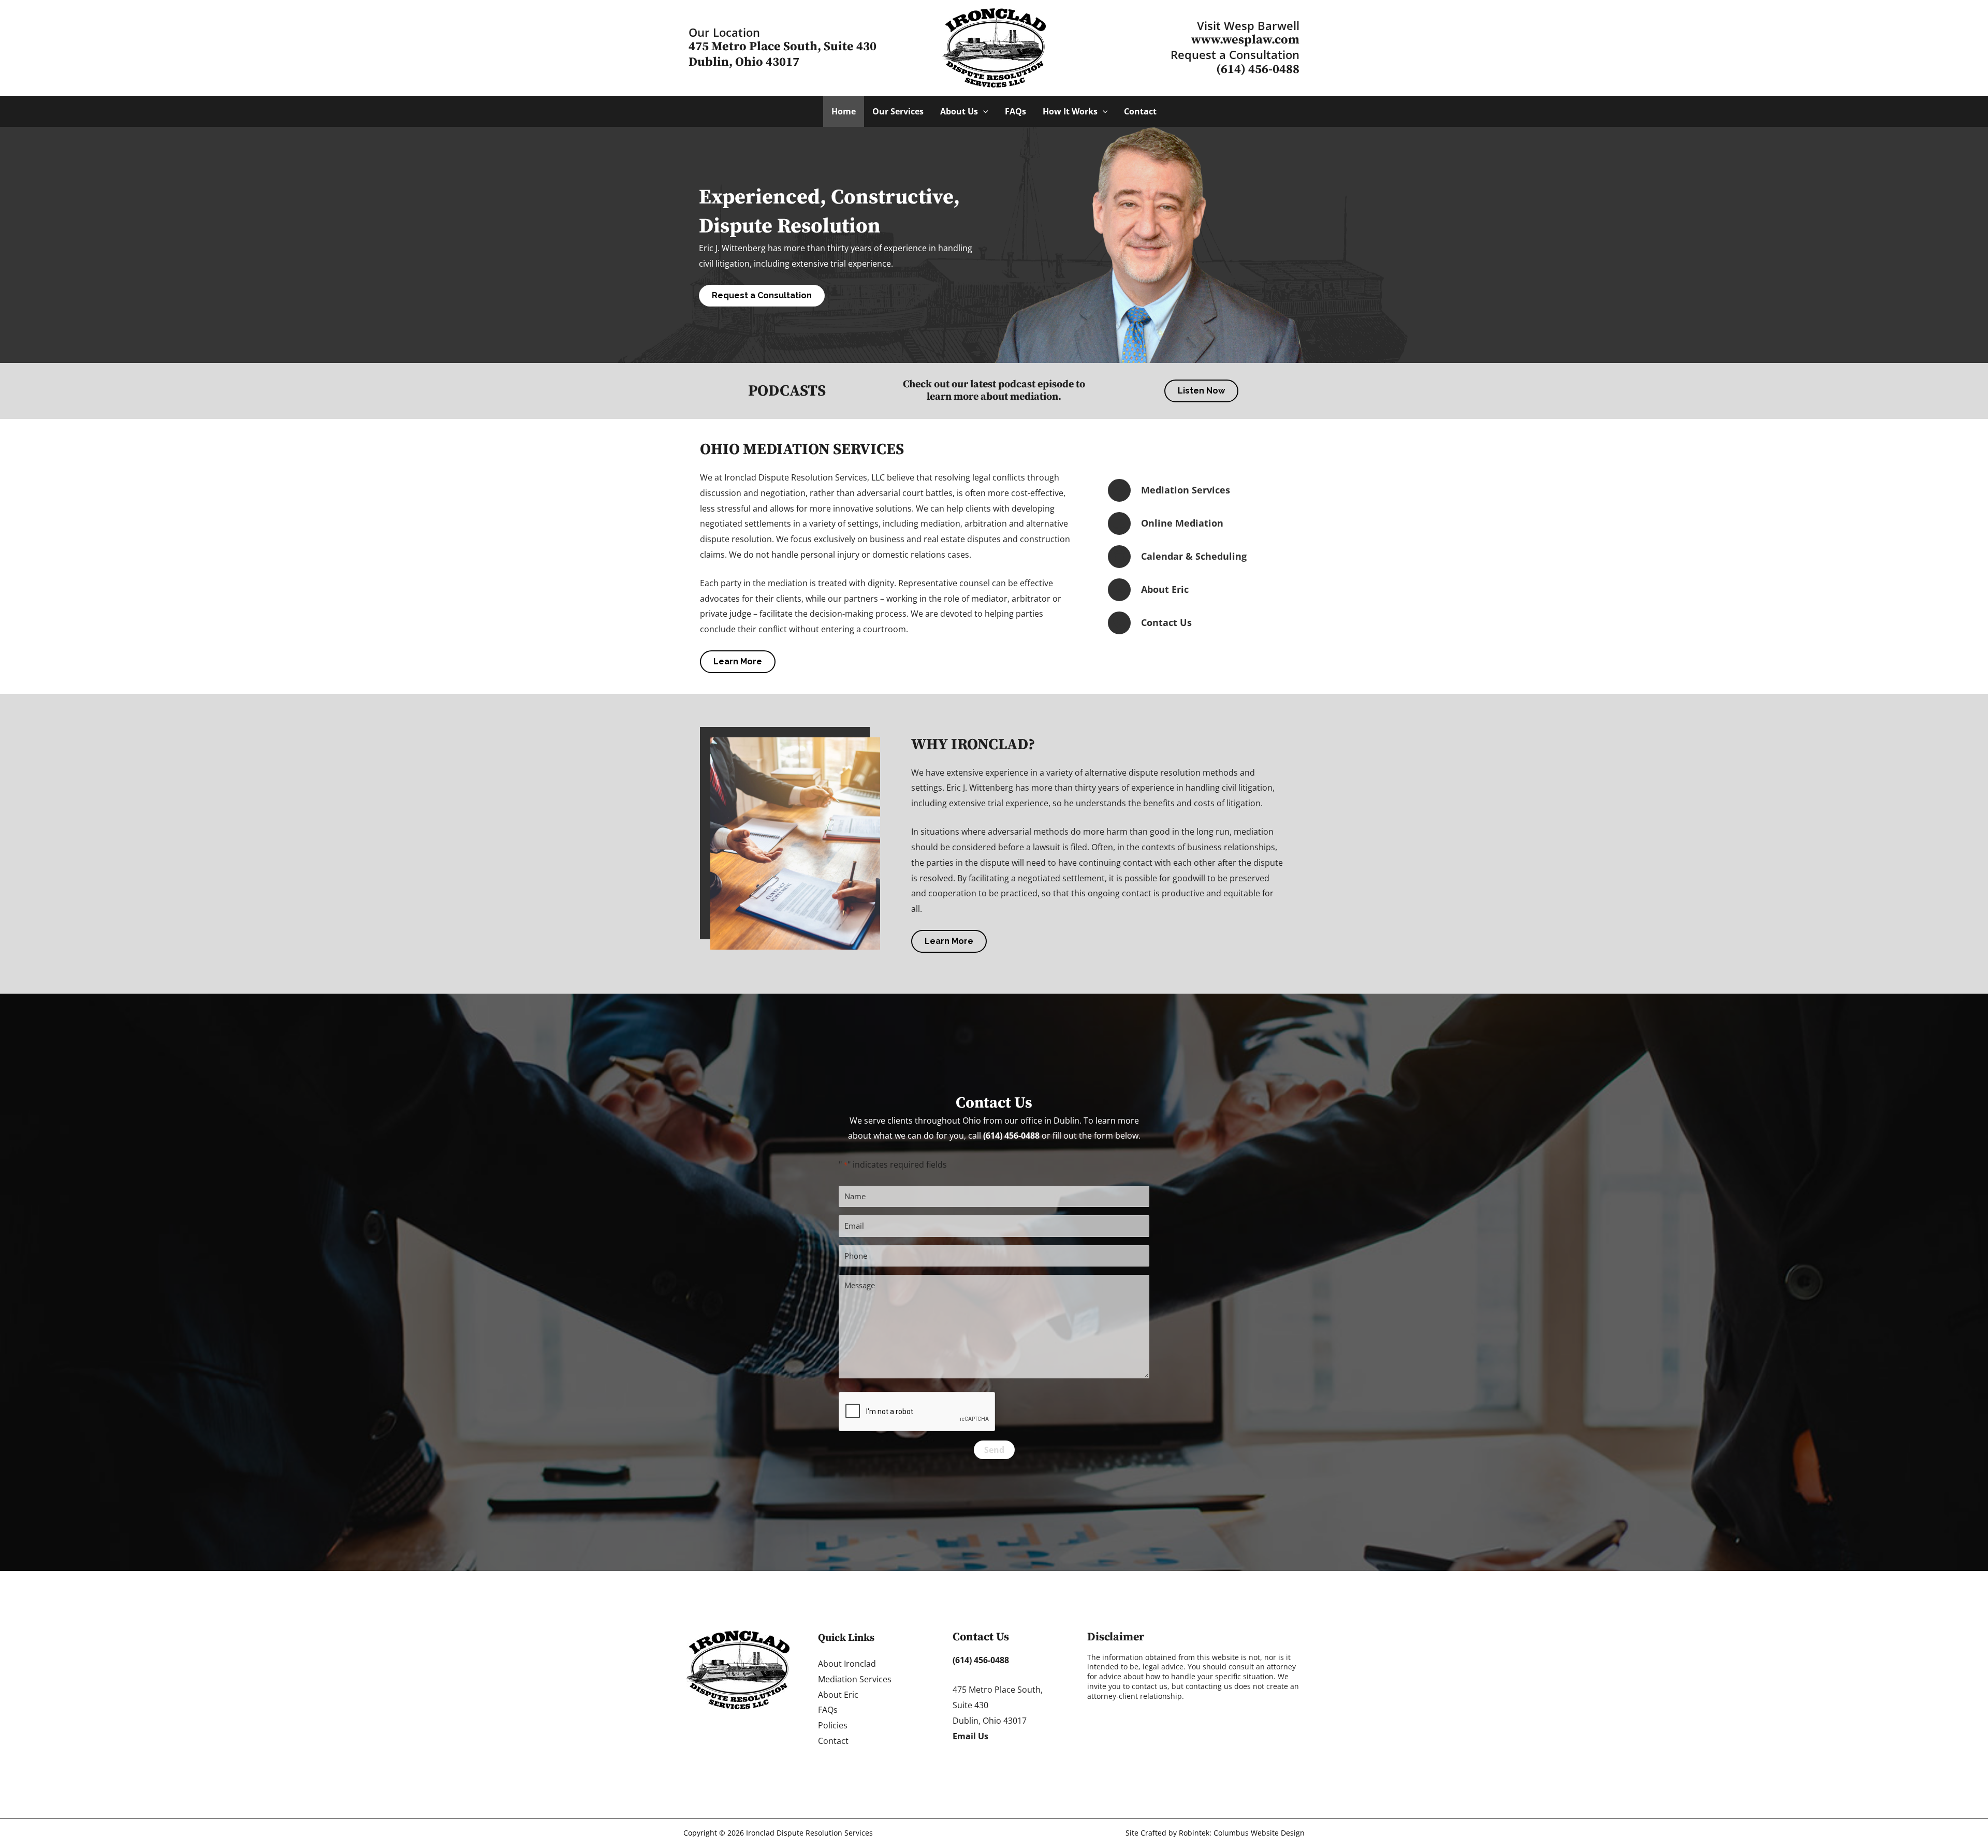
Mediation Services (855, 1679)
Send (994, 1450)
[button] (983, 111)
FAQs (828, 1710)
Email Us (970, 1736)
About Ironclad (847, 1664)
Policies (833, 1725)
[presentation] (917, 1412)
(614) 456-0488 (1258, 69)
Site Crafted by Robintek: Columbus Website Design (1215, 1833)
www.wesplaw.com (1245, 40)
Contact (833, 1741)
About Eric (838, 1695)
